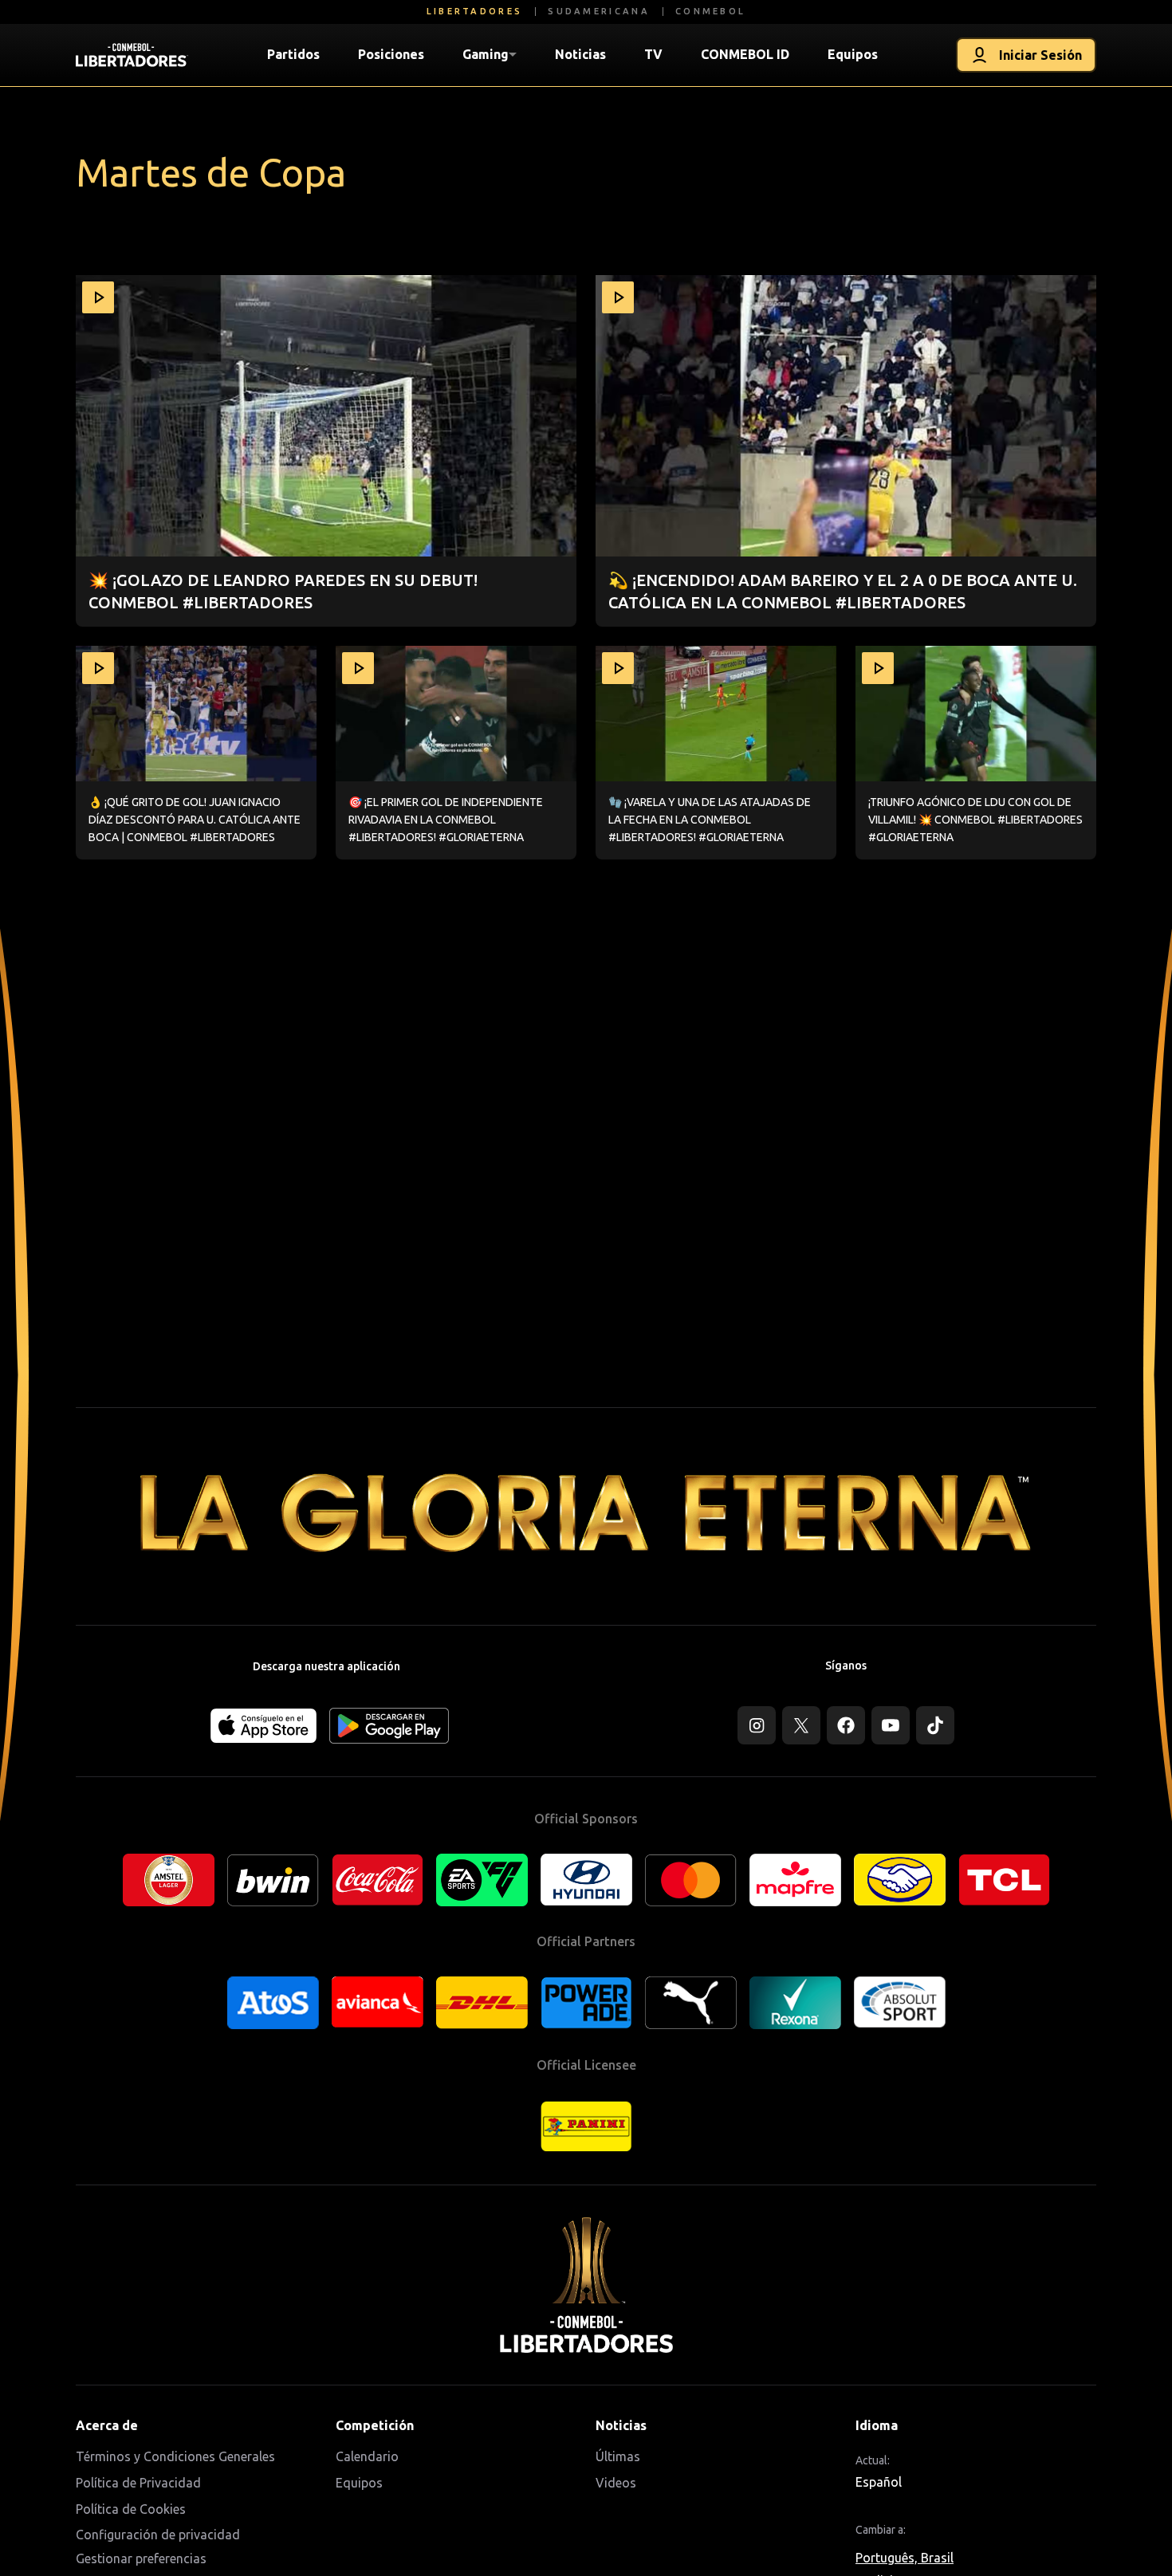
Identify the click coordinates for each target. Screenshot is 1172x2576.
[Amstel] (169, 1880)
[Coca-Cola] (378, 1880)
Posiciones (391, 54)
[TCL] (1004, 1880)
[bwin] (273, 1880)
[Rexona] (795, 2003)
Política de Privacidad (138, 2483)
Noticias (580, 54)
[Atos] (273, 2003)
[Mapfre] (795, 1880)
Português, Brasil (905, 2558)
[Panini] (586, 2127)
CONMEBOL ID (745, 54)
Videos (616, 2483)
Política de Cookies (131, 2509)
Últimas (618, 2456)
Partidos (293, 54)
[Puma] (691, 2003)
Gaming (486, 54)
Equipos (853, 54)
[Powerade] (586, 2003)
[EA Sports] (482, 1880)
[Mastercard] (691, 1880)
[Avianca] (378, 2002)
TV (653, 54)
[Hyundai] (586, 1880)
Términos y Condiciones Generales (175, 2456)
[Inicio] (132, 55)
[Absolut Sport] (900, 2002)
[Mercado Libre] (900, 1880)
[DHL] (482, 2003)
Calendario (367, 2456)
